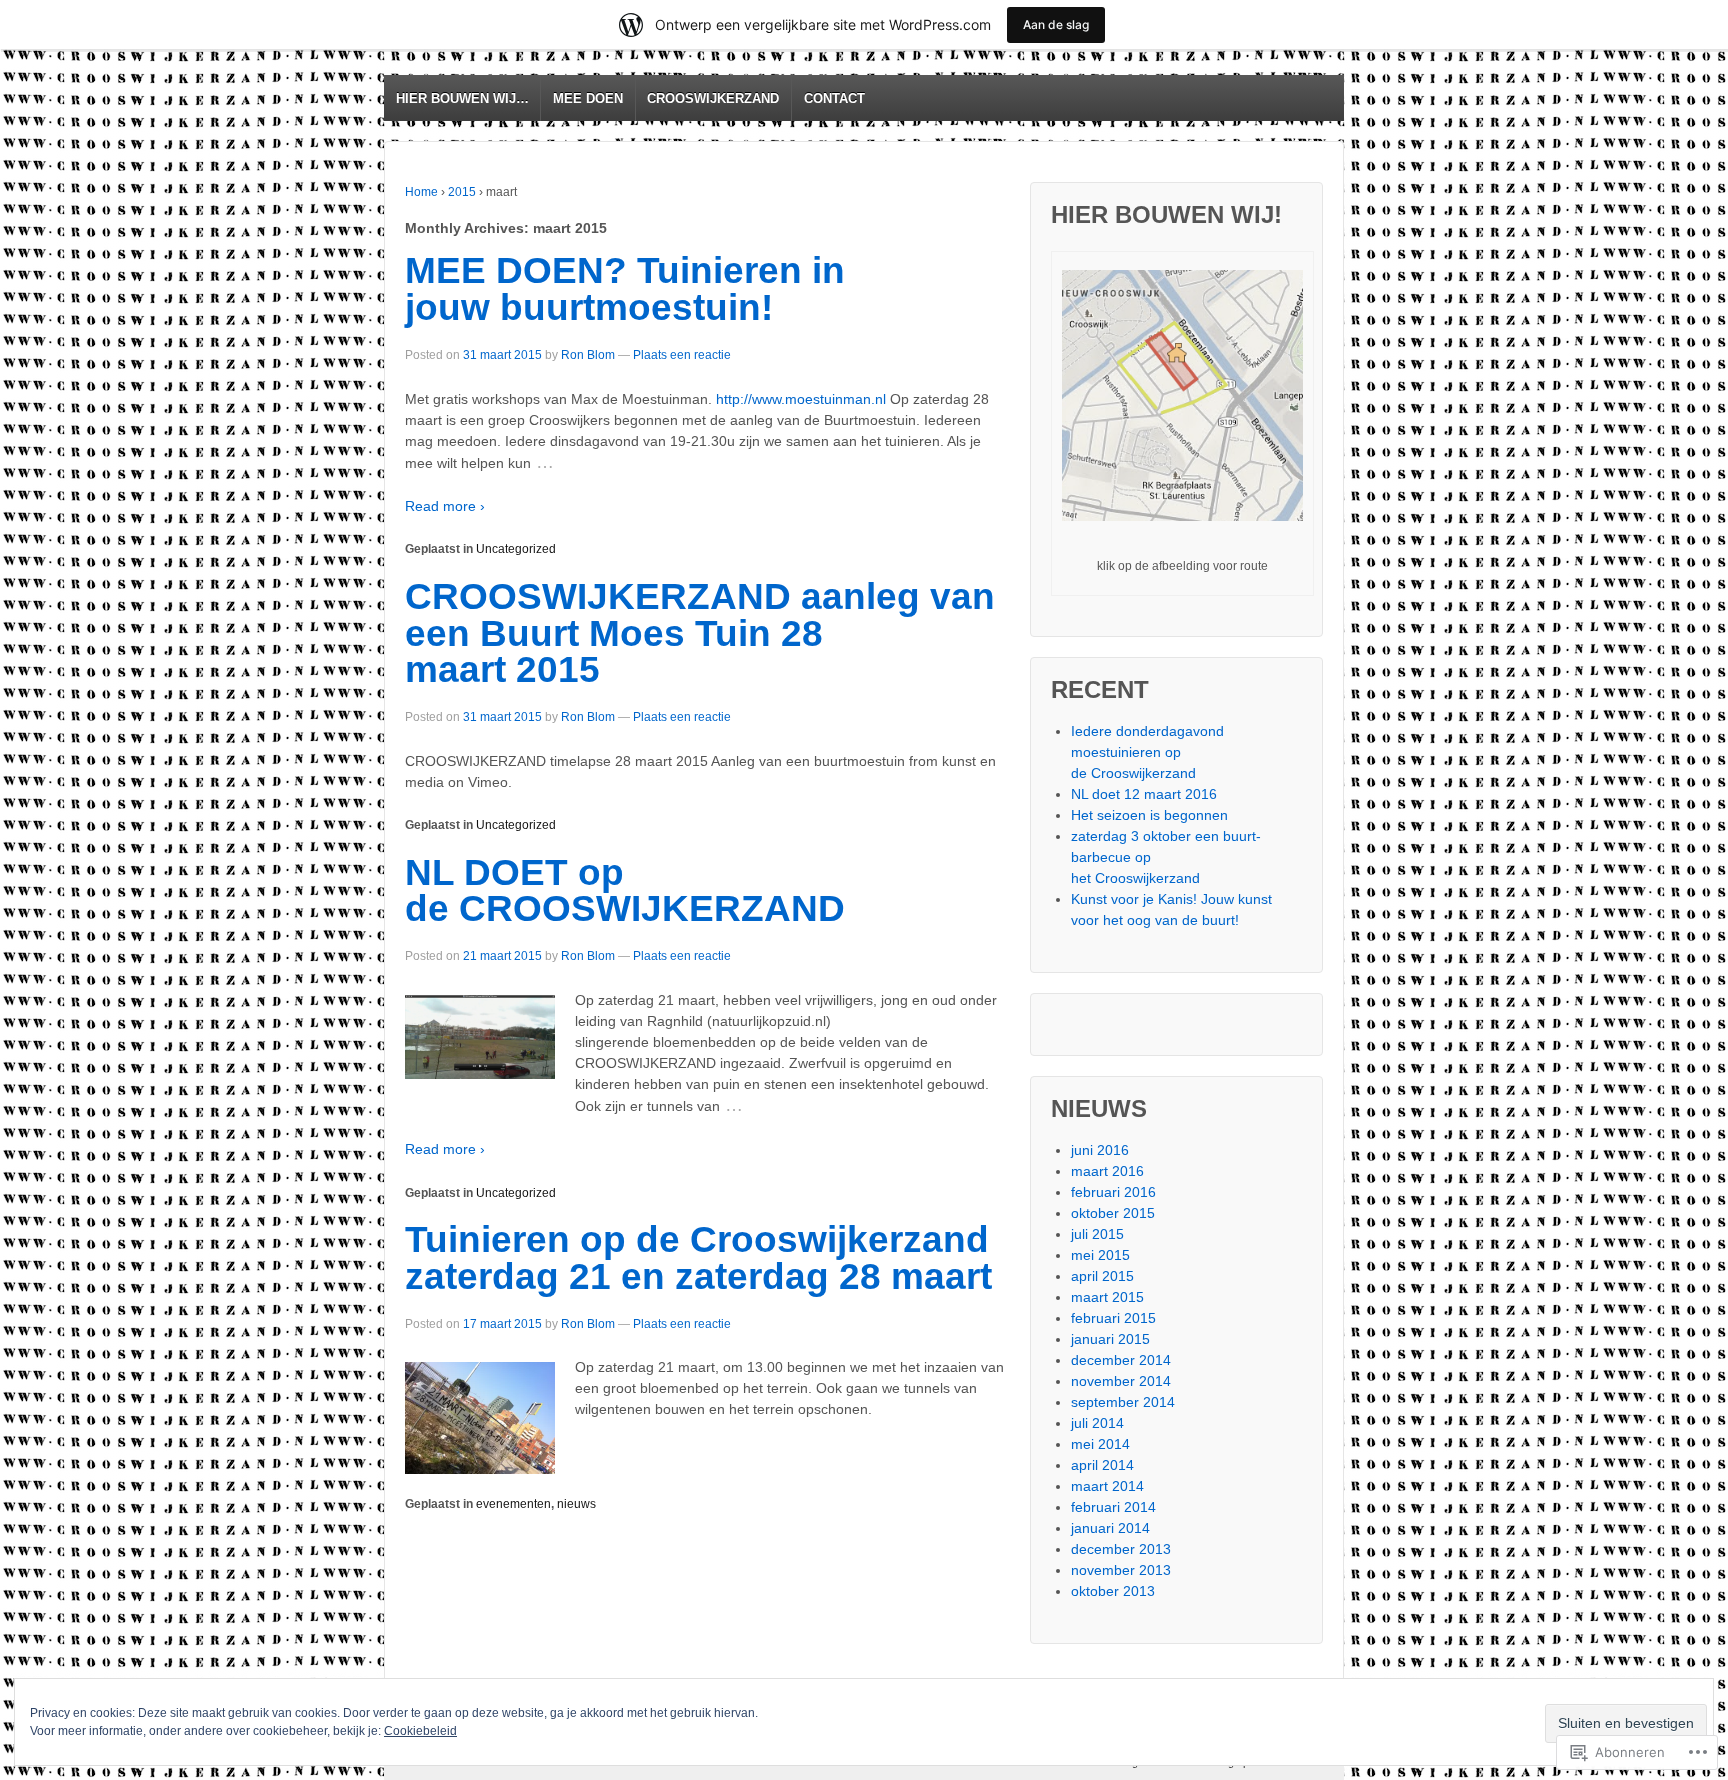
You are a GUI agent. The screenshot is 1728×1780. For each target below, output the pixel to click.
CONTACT (834, 98)
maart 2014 (1107, 1486)
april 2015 (1102, 1276)
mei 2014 (1100, 1444)
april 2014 (1102, 1465)
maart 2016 (1107, 1171)
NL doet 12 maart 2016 (1144, 794)
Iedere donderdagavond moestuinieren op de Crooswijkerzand (1147, 752)
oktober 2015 (1113, 1213)
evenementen (513, 1504)
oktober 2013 (1113, 1591)
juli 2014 (1097, 1423)
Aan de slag (1056, 24)
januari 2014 (1110, 1528)
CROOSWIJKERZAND (713, 98)
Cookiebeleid (420, 1731)
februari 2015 (1113, 1318)
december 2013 (1121, 1549)
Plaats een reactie (682, 355)
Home (421, 192)
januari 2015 (1110, 1339)
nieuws (576, 1504)
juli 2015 (1097, 1234)
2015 (462, 192)
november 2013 (1121, 1570)
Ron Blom (588, 355)
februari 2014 (1113, 1507)
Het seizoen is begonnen (1149, 815)
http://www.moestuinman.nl (801, 399)
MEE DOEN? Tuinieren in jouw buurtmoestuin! (625, 289)
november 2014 (1121, 1381)
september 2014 (1123, 1402)
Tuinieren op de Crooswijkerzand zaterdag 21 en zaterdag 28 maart (698, 1258)
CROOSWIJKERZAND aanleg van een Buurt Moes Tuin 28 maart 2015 (700, 633)
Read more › (445, 506)
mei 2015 (1100, 1255)
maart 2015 (1107, 1297)
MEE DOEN (588, 98)
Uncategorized (516, 549)
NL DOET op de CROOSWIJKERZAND (625, 891)
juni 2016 (1100, 1150)
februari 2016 (1113, 1192)
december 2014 (1121, 1360)
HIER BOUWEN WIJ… (462, 98)
